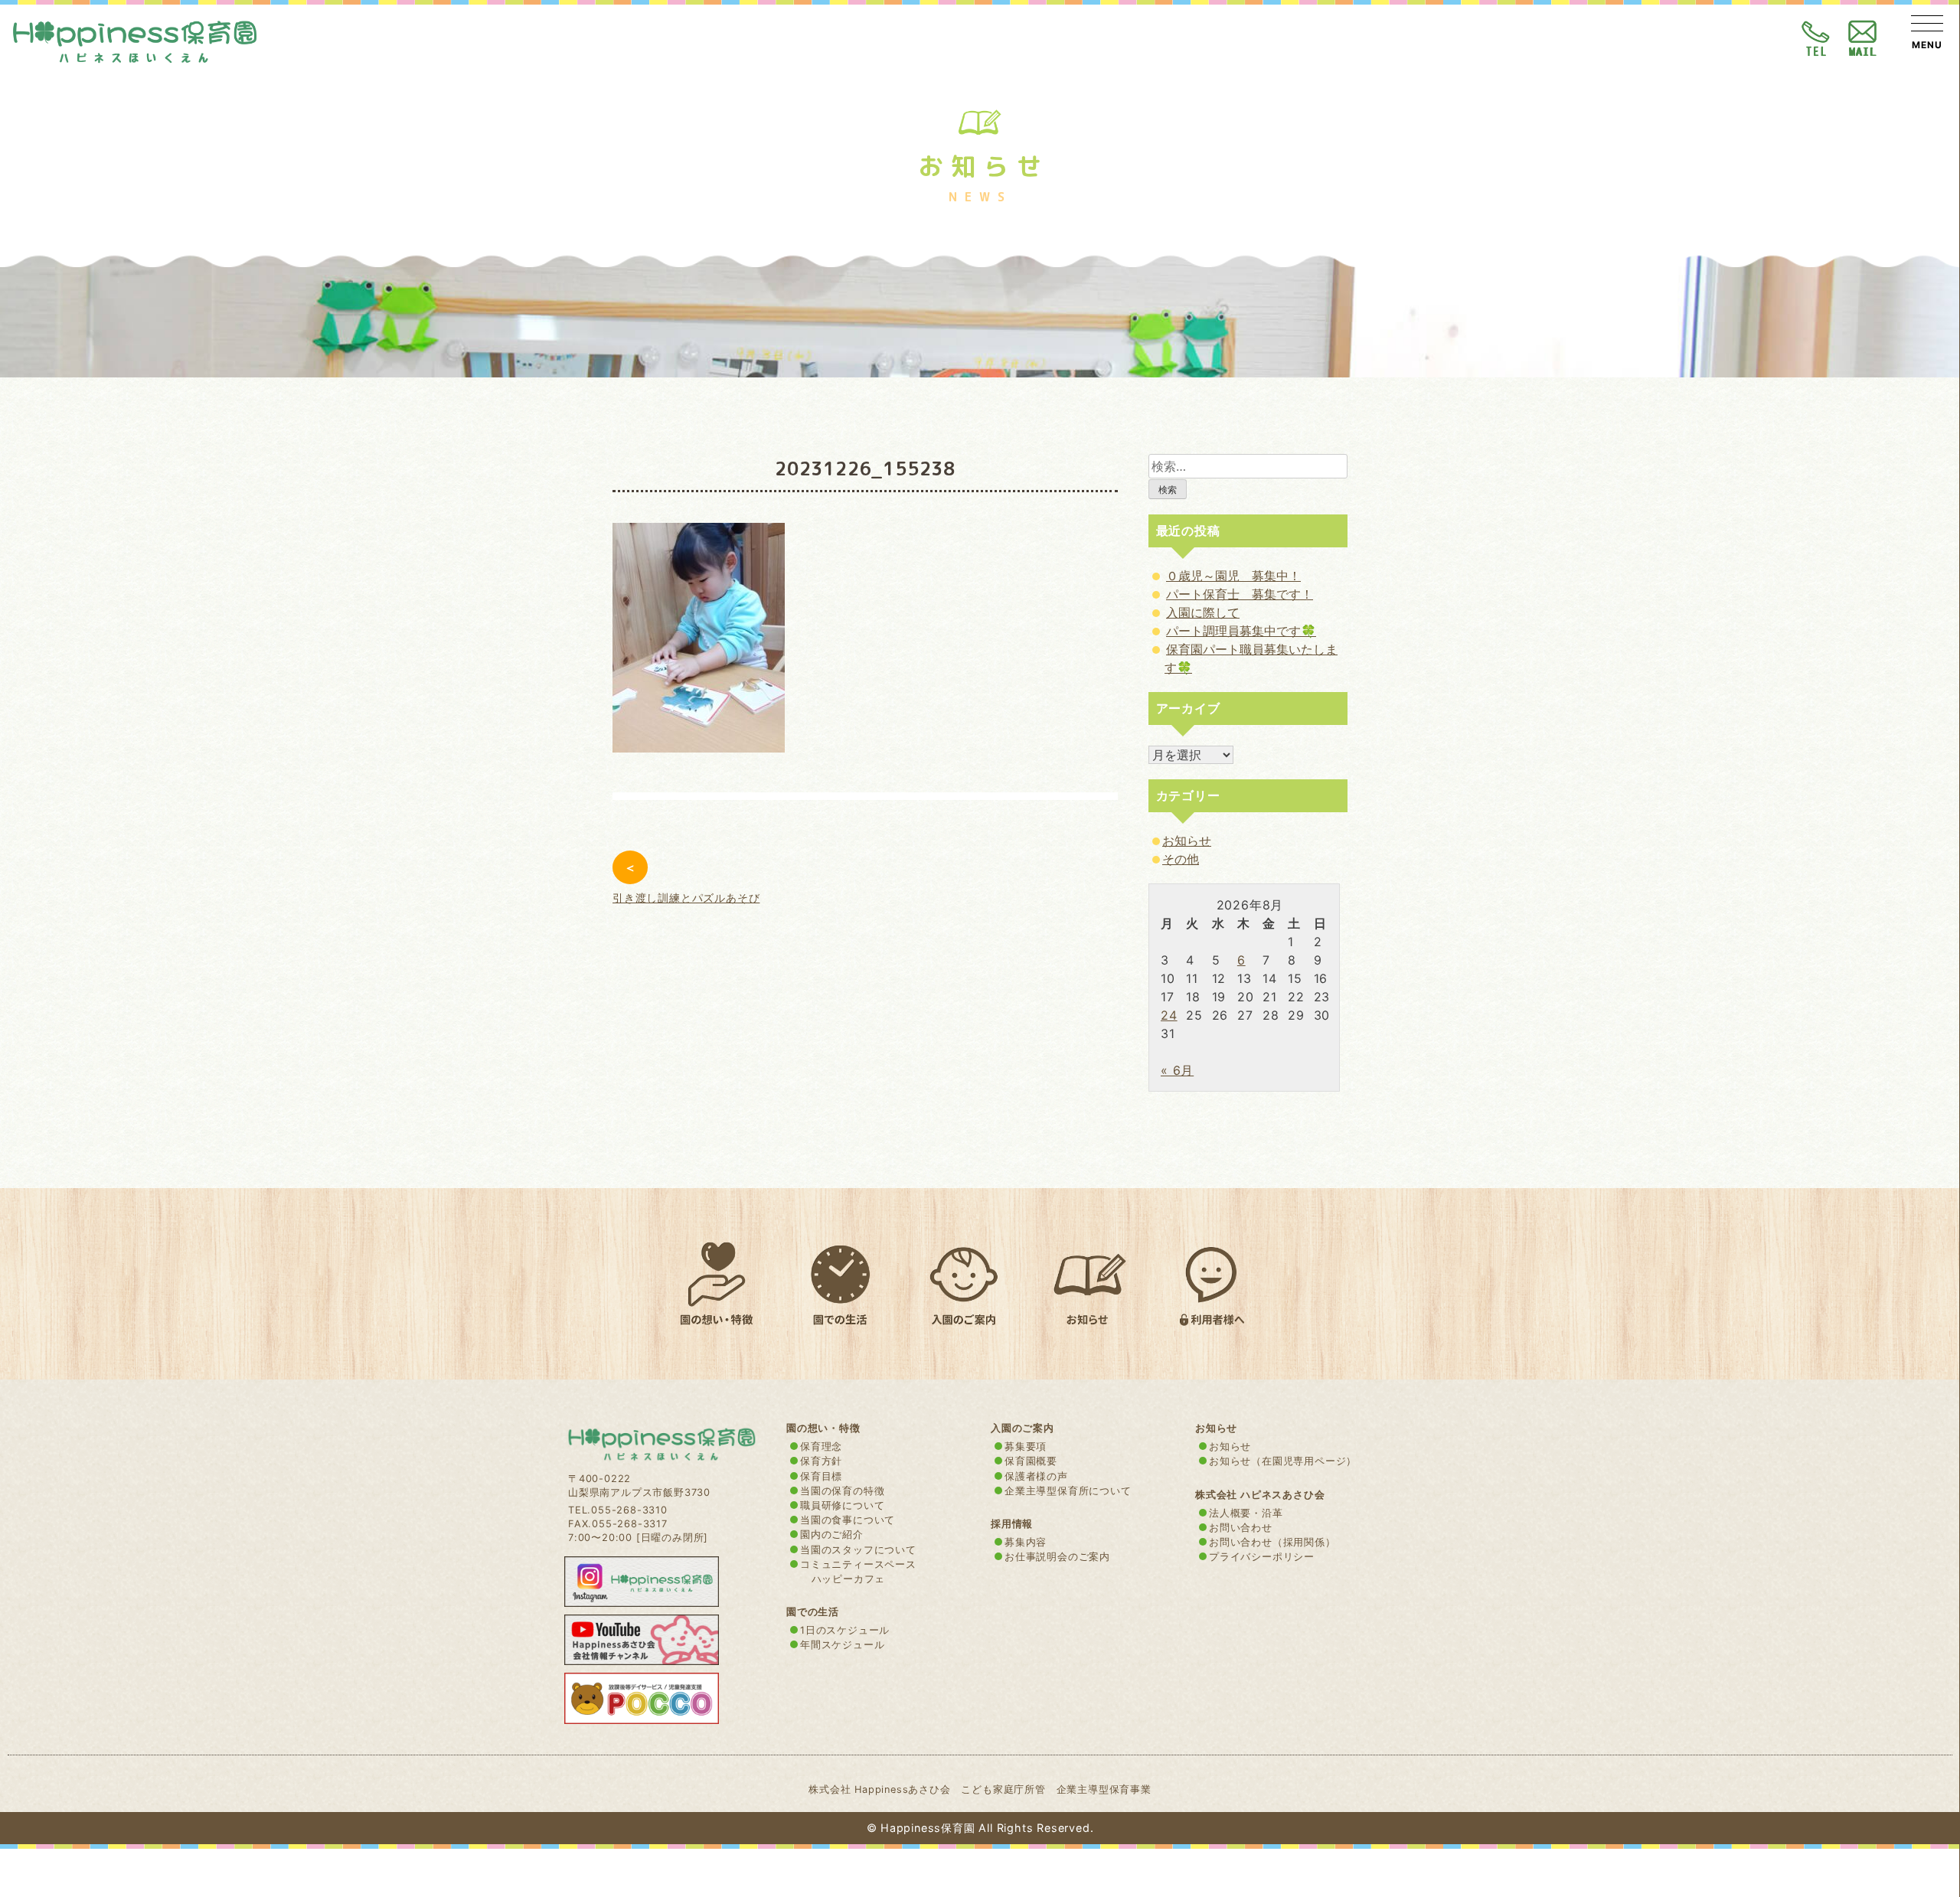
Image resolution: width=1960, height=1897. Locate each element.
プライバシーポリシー (1262, 1557)
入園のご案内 (1022, 1428)
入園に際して (1203, 612)
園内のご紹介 (832, 1535)
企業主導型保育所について (1068, 1491)
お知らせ (1187, 841)
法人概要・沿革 (1246, 1513)
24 (1169, 1015)
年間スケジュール (842, 1645)
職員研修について (842, 1505)
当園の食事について (848, 1520)
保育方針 (821, 1461)
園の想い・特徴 (823, 1428)
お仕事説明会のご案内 (1057, 1557)
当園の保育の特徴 (842, 1491)
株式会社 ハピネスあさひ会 (1260, 1495)
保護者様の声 (1036, 1476)
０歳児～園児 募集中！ (1233, 576)
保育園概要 (1031, 1461)
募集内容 (1026, 1542)
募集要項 (1026, 1446)
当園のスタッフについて (858, 1550)
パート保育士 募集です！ (1240, 594)
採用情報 (1012, 1524)
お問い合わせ (1241, 1528)
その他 (1181, 859)
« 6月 (1177, 1070)
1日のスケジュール (845, 1630)
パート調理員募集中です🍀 (1241, 631)
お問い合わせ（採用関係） (1272, 1542)
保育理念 (821, 1446)
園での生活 (813, 1612)
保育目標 (821, 1476)
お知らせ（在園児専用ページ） (1283, 1461)
